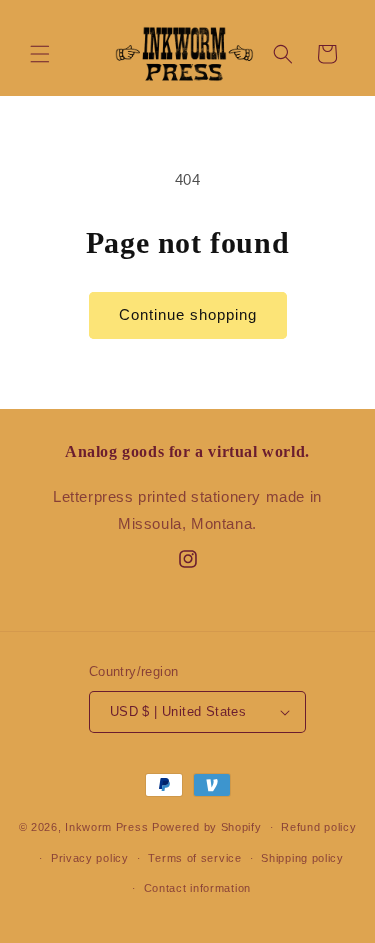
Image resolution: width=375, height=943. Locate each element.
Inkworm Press (106, 827)
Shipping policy (302, 858)
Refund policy (318, 827)
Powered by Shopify (207, 827)
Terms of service (194, 858)
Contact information (197, 888)
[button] (40, 54)
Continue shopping (188, 314)
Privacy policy (90, 858)
